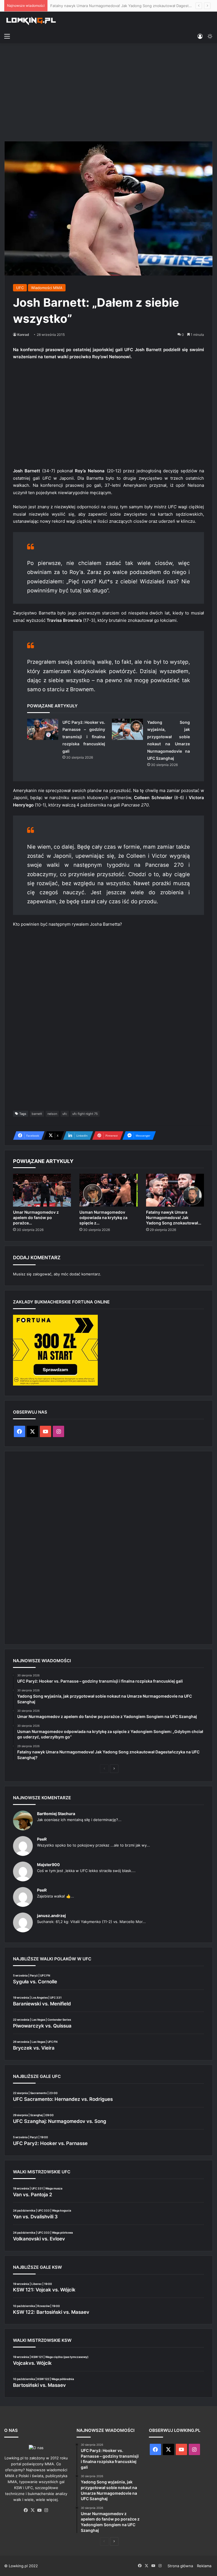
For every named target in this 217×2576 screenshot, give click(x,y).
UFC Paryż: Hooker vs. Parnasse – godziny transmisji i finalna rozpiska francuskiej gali (84, 737)
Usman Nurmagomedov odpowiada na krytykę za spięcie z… (103, 1217)
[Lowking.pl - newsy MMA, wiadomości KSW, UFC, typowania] (31, 21)
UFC (20, 288)
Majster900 (48, 1865)
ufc (65, 1114)
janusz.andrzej (51, 1916)
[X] (33, 2510)
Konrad (23, 335)
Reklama (204, 2566)
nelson (52, 1114)
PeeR (42, 1839)
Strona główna (180, 2566)
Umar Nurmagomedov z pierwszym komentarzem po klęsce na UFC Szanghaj (118, 6)
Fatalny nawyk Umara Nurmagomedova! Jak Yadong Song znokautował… (174, 1217)
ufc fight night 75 (85, 1114)
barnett (37, 1114)
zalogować (42, 1274)
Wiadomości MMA (47, 288)
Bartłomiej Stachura (56, 1814)
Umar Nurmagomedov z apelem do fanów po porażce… (36, 1217)
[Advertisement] (108, 91)
